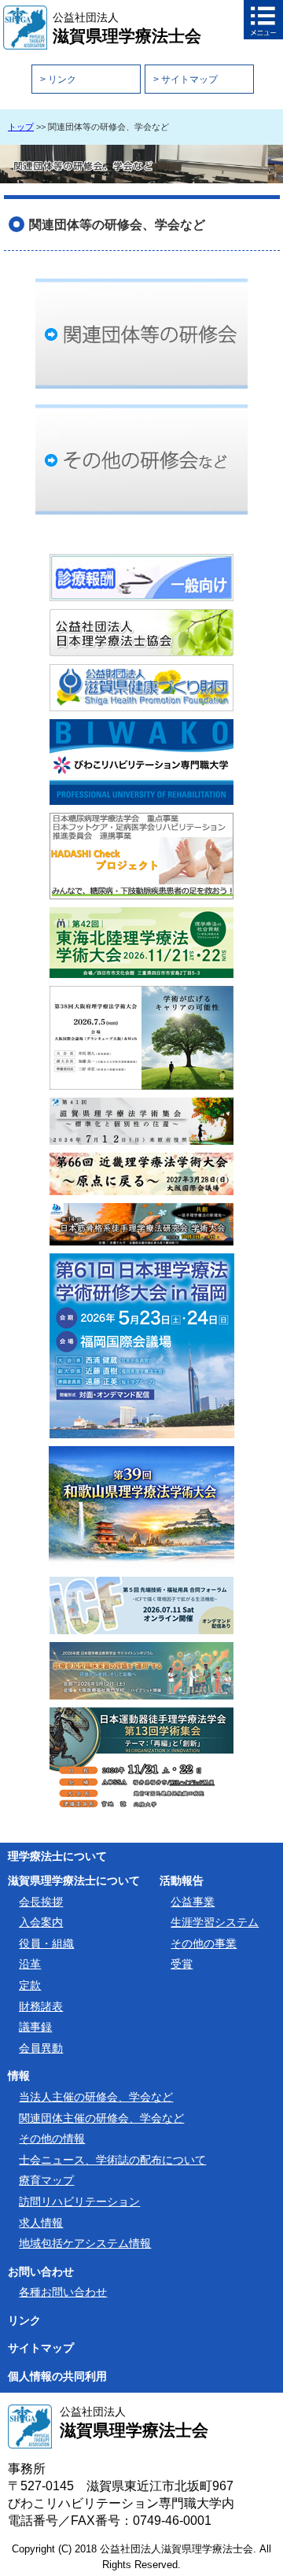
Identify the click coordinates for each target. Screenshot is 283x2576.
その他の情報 (52, 2139)
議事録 (35, 2027)
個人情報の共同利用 (57, 2377)
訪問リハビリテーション (79, 2201)
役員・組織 (46, 1943)
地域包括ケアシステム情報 (85, 2243)
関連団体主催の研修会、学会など (101, 2118)
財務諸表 (41, 2006)
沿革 (30, 1964)
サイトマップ (41, 2348)
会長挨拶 (41, 1902)
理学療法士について (57, 1856)
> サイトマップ (186, 79)
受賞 (182, 1964)
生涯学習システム (215, 1922)
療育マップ (46, 2180)
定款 (30, 1985)
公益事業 (193, 1902)
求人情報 (41, 2223)
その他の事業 (204, 1943)
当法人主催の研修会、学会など (96, 2097)
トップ (21, 127)
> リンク (58, 79)
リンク (24, 2321)
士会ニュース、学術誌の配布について (112, 2160)
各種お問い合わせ (63, 2292)
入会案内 (41, 1922)
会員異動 (41, 2048)
